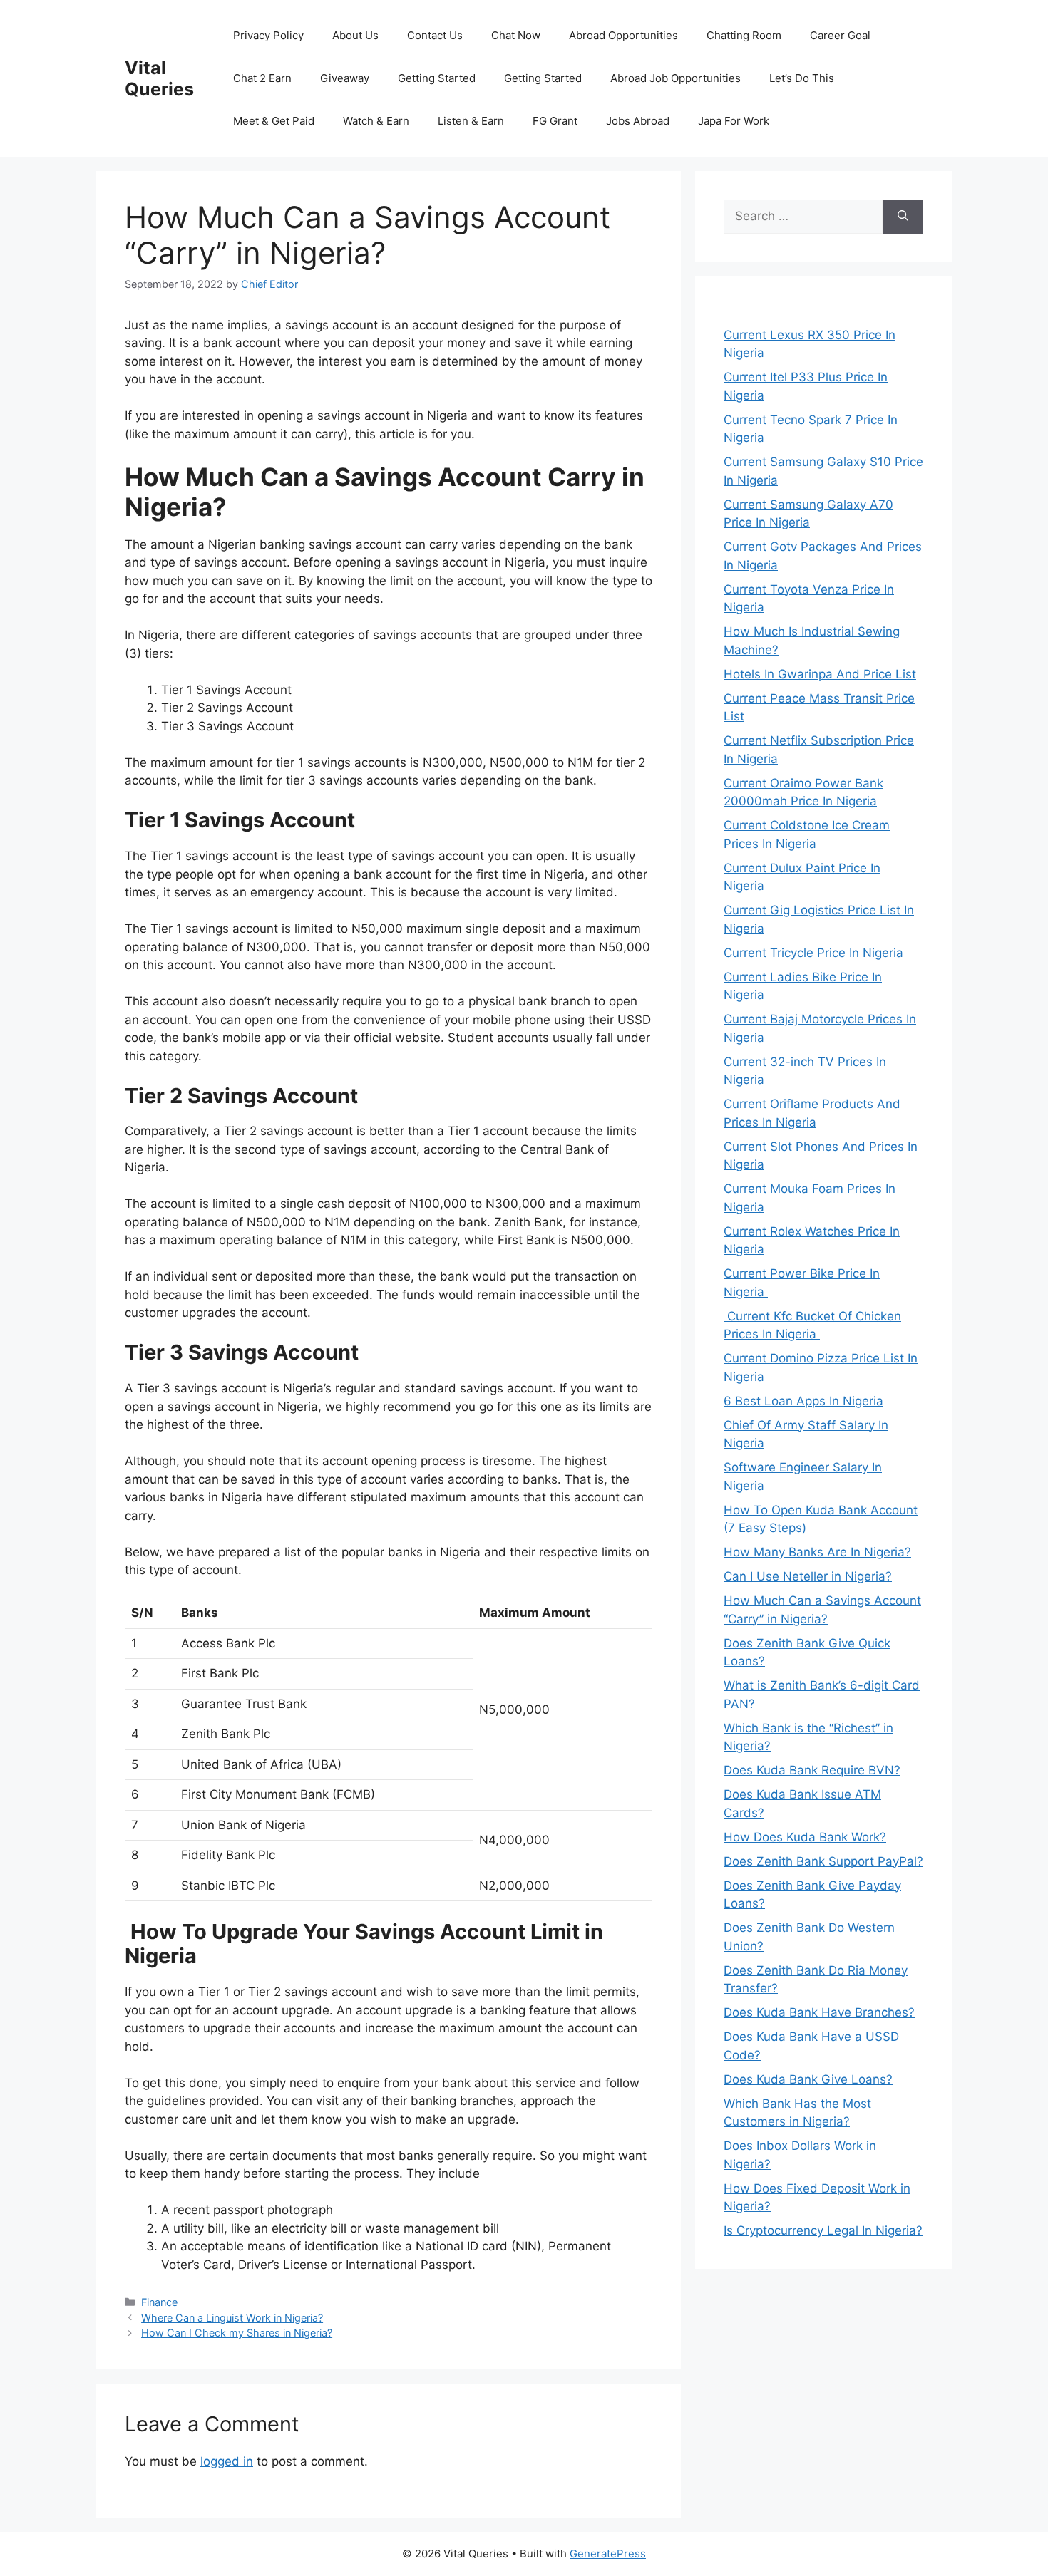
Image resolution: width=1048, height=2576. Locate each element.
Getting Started (437, 78)
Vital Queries (159, 78)
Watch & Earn (376, 121)
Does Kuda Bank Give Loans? (808, 2079)
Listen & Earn (471, 121)
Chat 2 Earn (262, 78)
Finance (159, 2302)
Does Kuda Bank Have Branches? (819, 2012)
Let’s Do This (802, 78)
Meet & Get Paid (274, 121)
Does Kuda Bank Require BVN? (812, 1770)
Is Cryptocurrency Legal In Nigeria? (823, 2230)
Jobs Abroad (638, 121)
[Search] (903, 217)
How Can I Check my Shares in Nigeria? (237, 2333)
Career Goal (840, 35)
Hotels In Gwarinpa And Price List (820, 674)
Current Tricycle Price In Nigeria (813, 953)
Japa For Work (734, 121)
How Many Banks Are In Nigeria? (817, 1552)
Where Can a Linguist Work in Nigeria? (232, 2318)
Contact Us (435, 35)
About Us (355, 35)
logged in (227, 2461)
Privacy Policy (268, 35)
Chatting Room (744, 35)
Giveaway (345, 78)
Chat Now (516, 35)
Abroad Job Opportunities (675, 78)
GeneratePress (608, 2554)
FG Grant (555, 121)
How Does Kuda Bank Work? (805, 1837)
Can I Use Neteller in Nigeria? (808, 1576)
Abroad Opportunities (623, 35)
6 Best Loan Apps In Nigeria (803, 1401)
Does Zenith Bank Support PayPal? (823, 1861)
